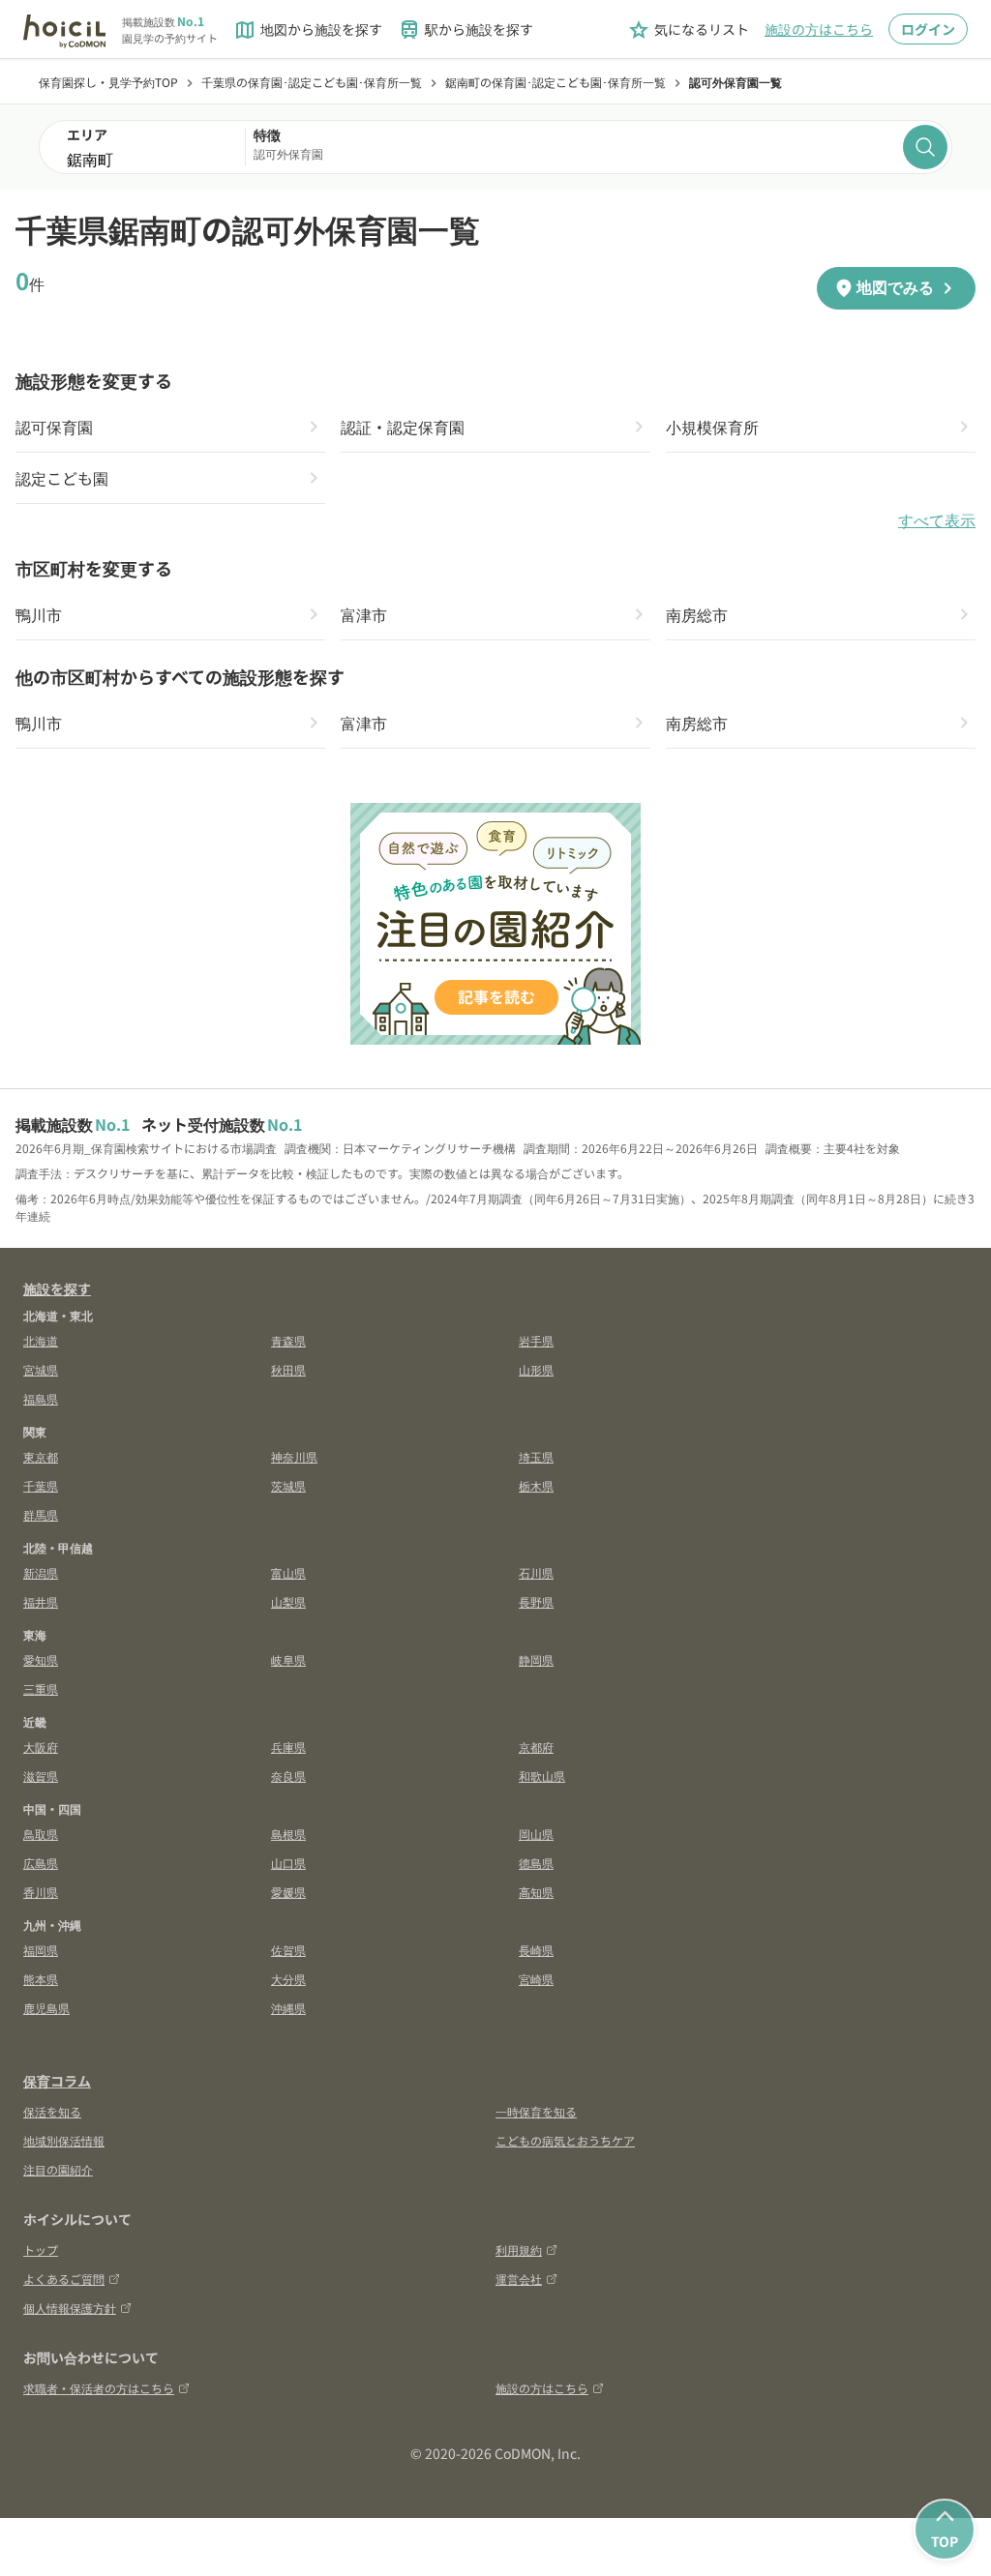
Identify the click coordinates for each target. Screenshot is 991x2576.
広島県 (41, 1863)
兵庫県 (288, 1747)
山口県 (288, 1863)
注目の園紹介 (58, 2169)
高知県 (536, 1892)
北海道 (41, 1340)
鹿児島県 (46, 2008)
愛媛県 (288, 1892)
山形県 (536, 1369)
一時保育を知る (536, 2111)
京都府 (536, 1747)
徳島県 (536, 1863)
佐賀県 (288, 1950)
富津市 (364, 614)
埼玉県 (536, 1456)
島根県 (288, 1834)
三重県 (41, 1688)
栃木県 (536, 1485)
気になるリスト (688, 30)
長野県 (536, 1601)
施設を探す (57, 1288)
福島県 (41, 1398)
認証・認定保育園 (403, 427)
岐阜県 (288, 1659)
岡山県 (536, 1834)
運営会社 (519, 2279)
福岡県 (41, 1950)
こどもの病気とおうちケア (565, 2140)
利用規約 (519, 2250)
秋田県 (288, 1369)
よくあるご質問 (64, 2279)
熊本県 (41, 1979)
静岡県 (536, 1659)
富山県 (288, 1572)
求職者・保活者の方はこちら (99, 2388)
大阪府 (41, 1747)
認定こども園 (62, 478)
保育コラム (57, 2081)
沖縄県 (288, 2008)
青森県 (288, 1340)
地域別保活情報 (64, 2140)
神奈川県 (294, 1456)
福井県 (41, 1601)
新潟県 (41, 1572)
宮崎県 (536, 1979)
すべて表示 (937, 521)
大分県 (288, 1979)
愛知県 (41, 1659)
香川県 (41, 1892)
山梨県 (288, 1601)
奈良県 (288, 1776)
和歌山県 (542, 1776)
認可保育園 (54, 427)
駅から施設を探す (465, 30)
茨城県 (288, 1485)
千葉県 (41, 1485)
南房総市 (697, 614)
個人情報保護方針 (70, 2308)
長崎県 (536, 1950)
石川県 (536, 1572)
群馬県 (41, 1514)
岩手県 (536, 1340)
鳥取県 (41, 1834)
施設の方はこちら (819, 29)
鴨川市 (39, 614)
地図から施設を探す (308, 30)
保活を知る (52, 2111)
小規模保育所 (712, 427)
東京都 (41, 1456)
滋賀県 (41, 1776)
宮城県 (41, 1369)
